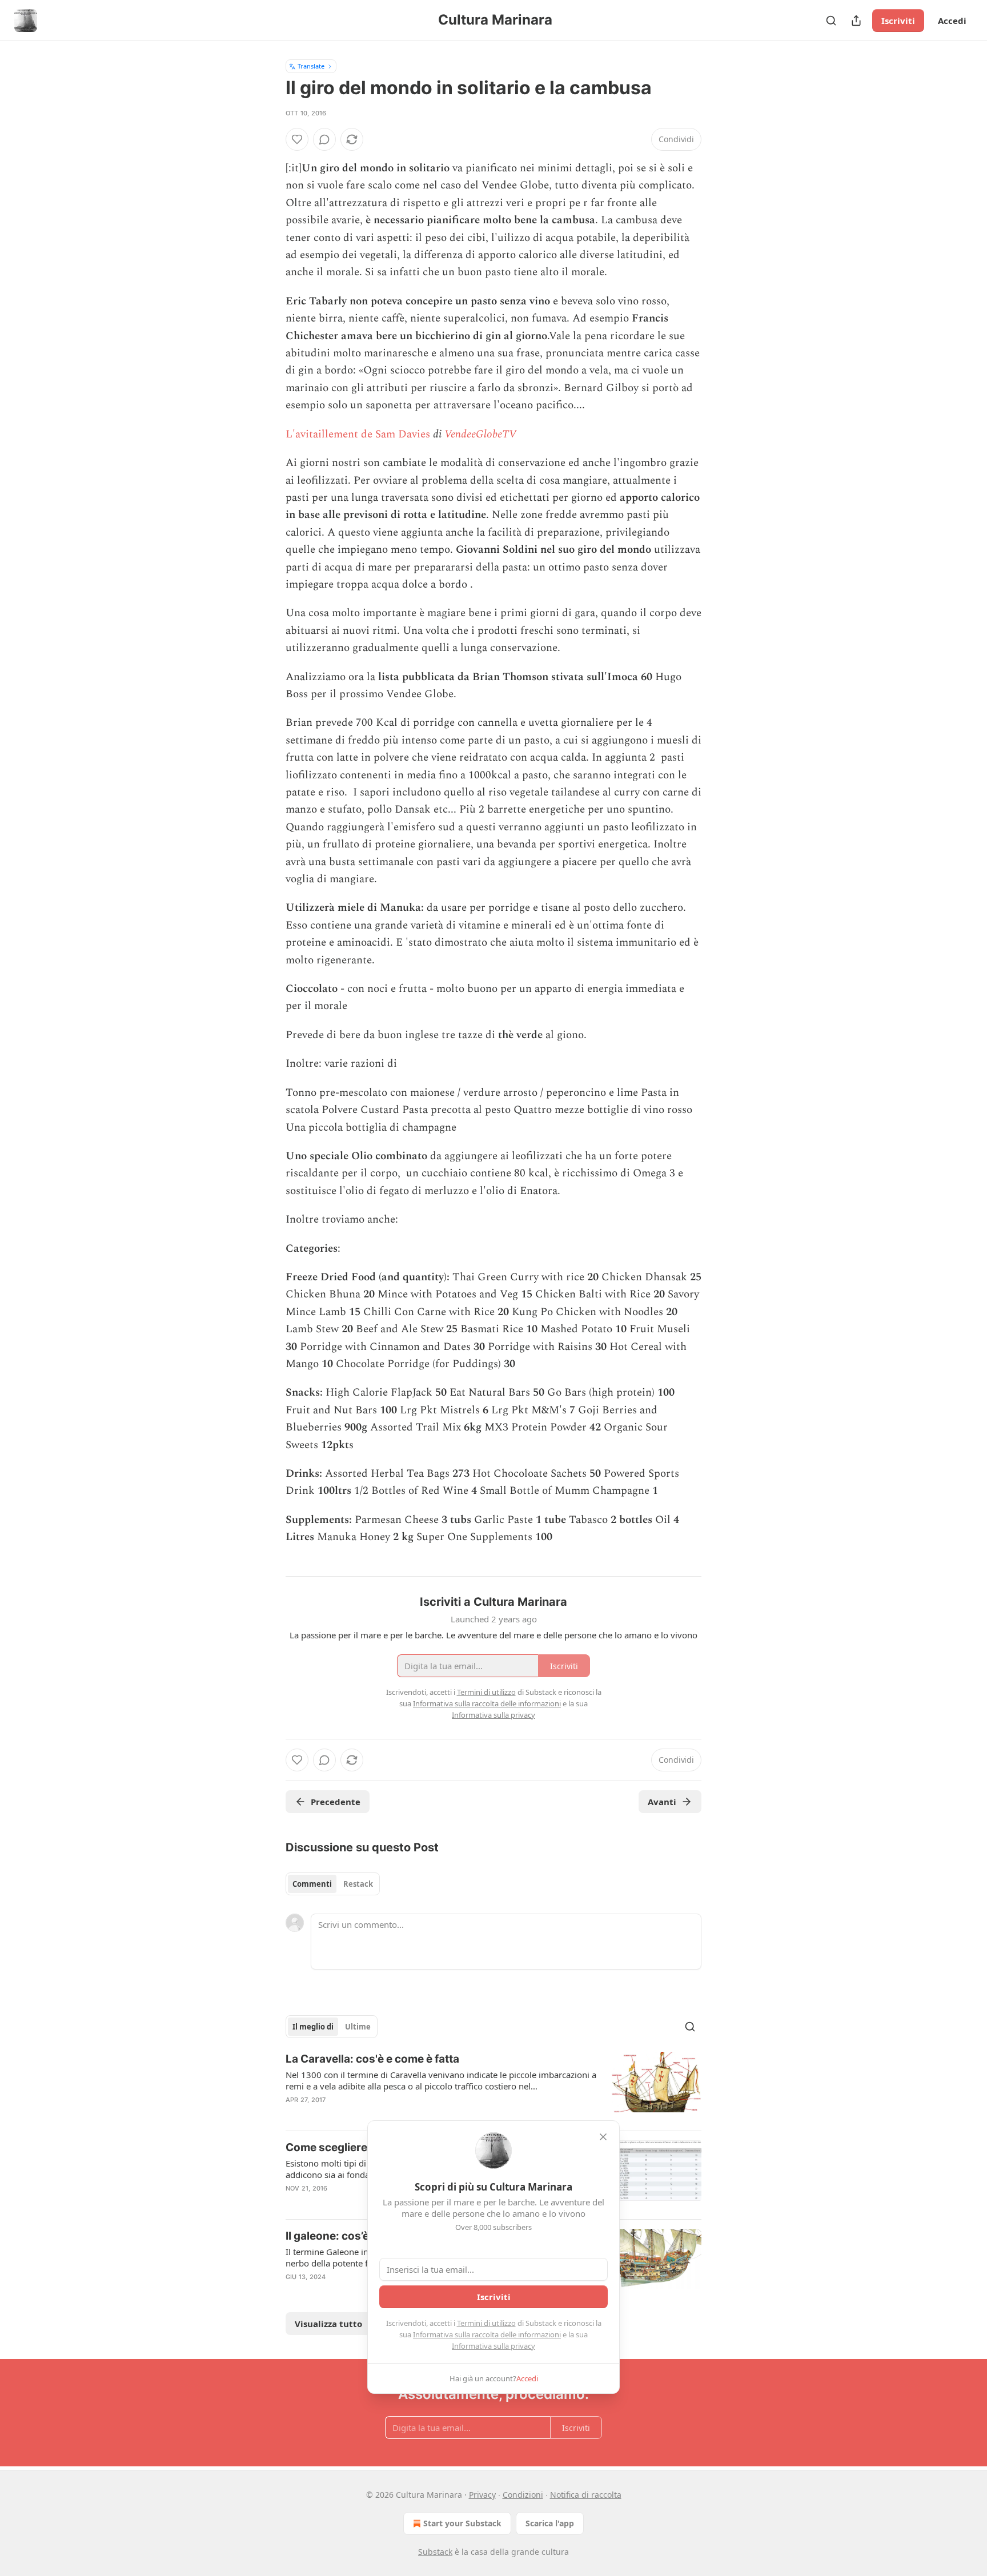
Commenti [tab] (312, 1884)
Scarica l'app (550, 2523)
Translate (311, 66)
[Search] (831, 21)
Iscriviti (898, 21)
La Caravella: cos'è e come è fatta (372, 2059)
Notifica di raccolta (586, 2495)
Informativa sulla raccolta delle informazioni (487, 2334)
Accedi (952, 21)
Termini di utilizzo (486, 2323)
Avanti (662, 1802)
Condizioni (523, 2495)
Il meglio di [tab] (313, 2027)
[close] (603, 2137)
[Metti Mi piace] (297, 139)
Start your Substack (462, 2523)
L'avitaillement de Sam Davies (358, 434)
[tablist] (333, 1884)
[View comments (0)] (324, 139)
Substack (435, 2552)
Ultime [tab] (358, 2027)
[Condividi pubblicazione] (856, 21)
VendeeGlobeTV (480, 434)
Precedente (336, 1802)
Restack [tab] (358, 1884)
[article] (493, 2087)
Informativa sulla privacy (493, 2346)
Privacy (482, 2495)
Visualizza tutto (328, 2324)
